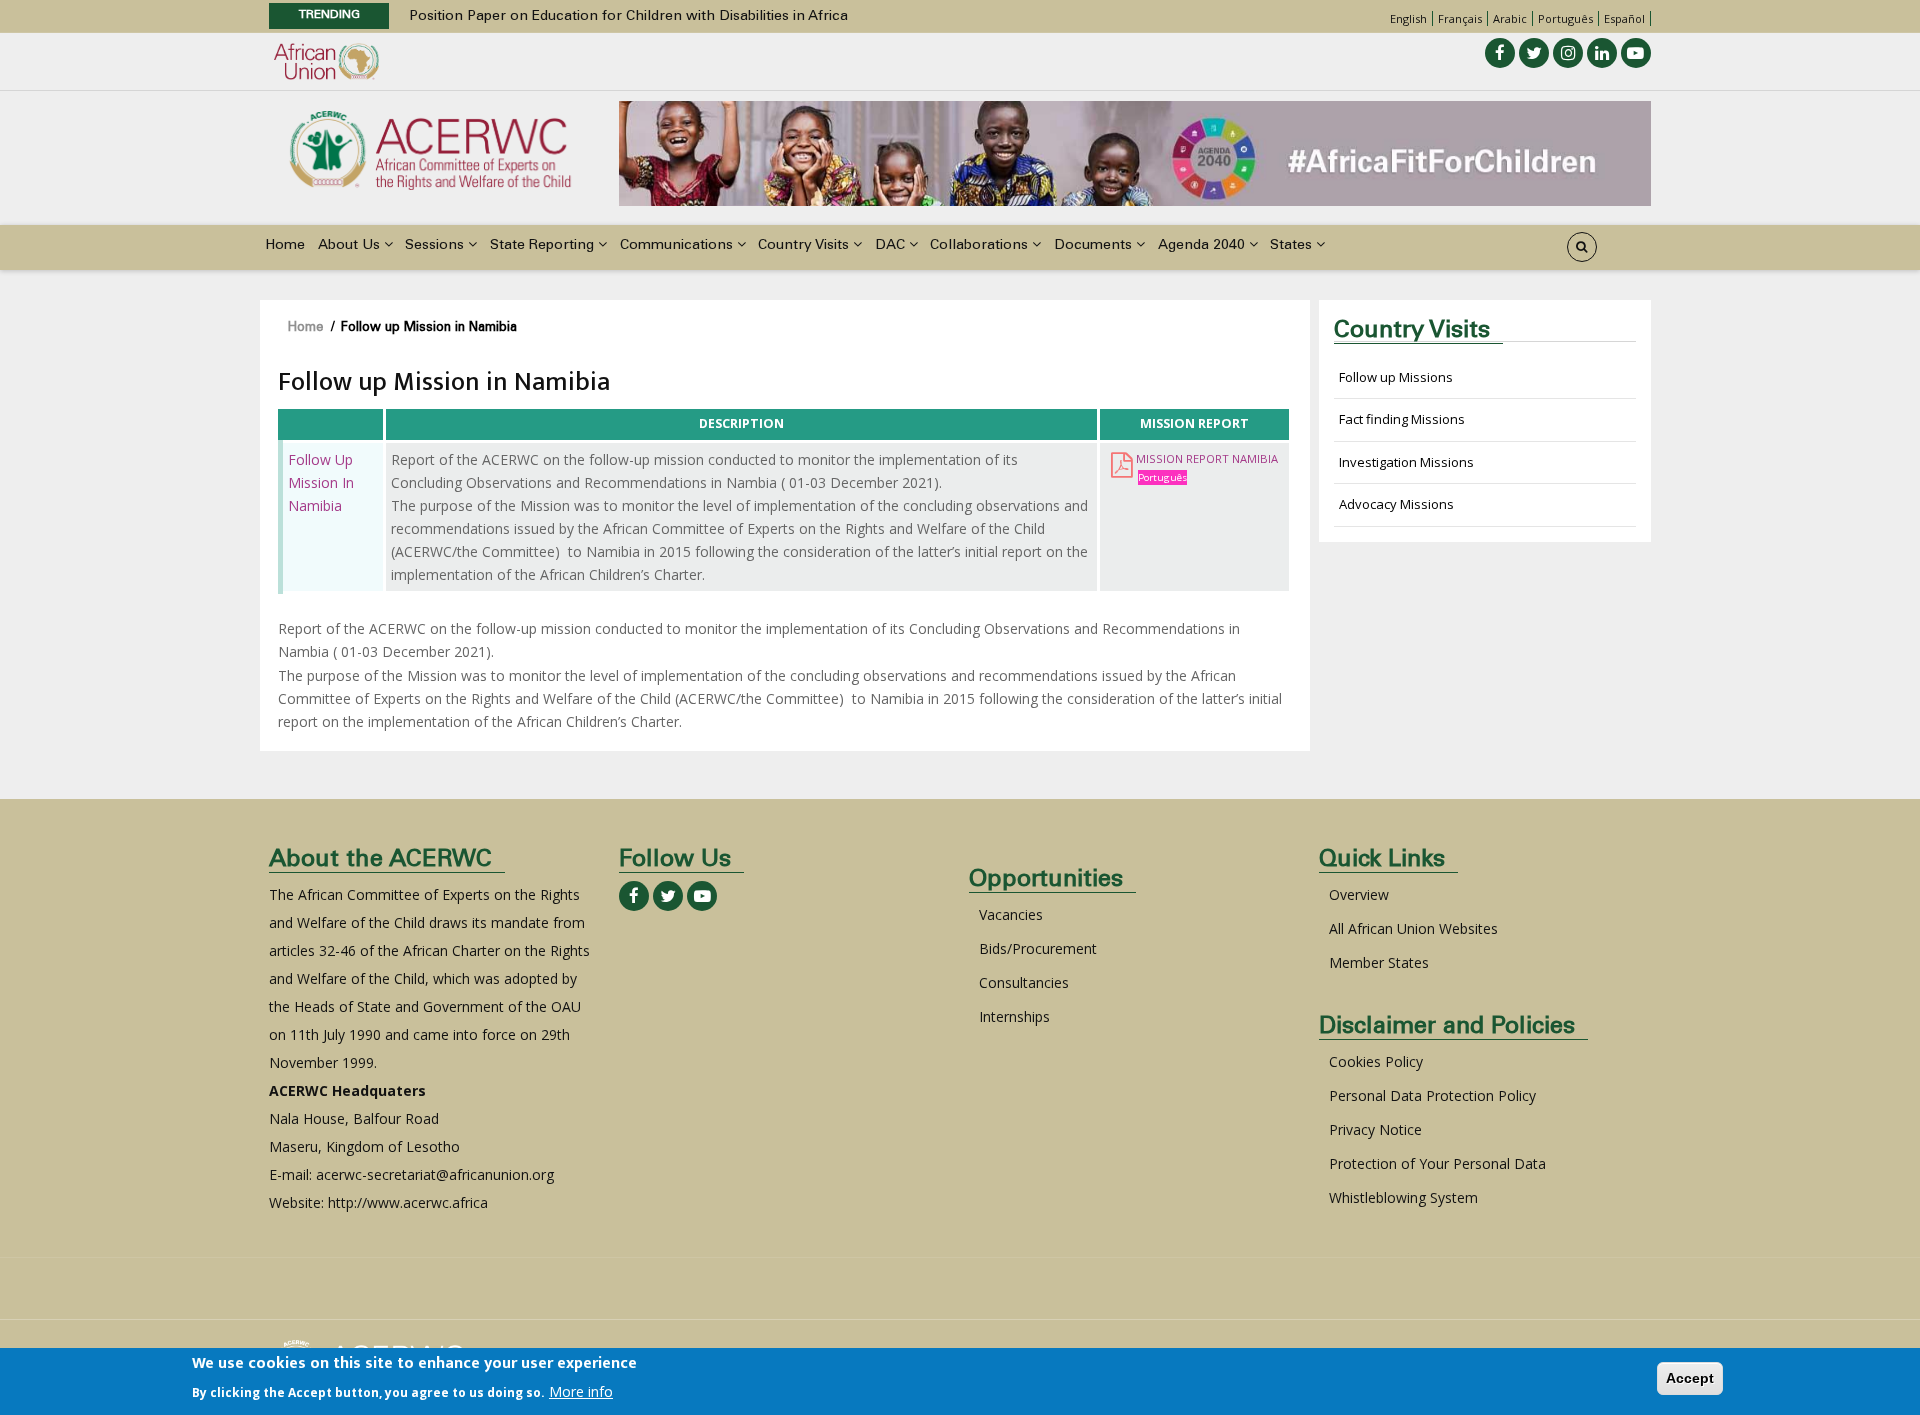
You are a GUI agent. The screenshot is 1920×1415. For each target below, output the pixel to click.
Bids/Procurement (1038, 948)
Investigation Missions (1406, 462)
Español (1624, 18)
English (1408, 18)
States (1293, 246)
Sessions (436, 246)
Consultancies (1024, 982)
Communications (678, 246)
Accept (1690, 1378)
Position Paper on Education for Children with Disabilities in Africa (628, 14)
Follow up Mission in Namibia (321, 482)
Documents (1095, 246)
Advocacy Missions (1396, 504)
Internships (1014, 1016)
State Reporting (544, 246)
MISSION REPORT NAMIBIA (1207, 458)
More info (581, 1391)
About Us (351, 246)
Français (1460, 18)
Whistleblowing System (1403, 1197)
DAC (892, 246)
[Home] (430, 148)
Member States (1379, 962)
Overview (1359, 894)
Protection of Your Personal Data (1437, 1163)
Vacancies (1011, 914)
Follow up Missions (1396, 377)
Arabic (1510, 18)
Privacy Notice (1375, 1129)
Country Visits (805, 246)
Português (1565, 18)
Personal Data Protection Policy (1432, 1095)
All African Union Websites (1413, 928)
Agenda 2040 (1203, 246)
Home (285, 246)
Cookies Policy (1376, 1061)
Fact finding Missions (1402, 419)
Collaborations (981, 246)
